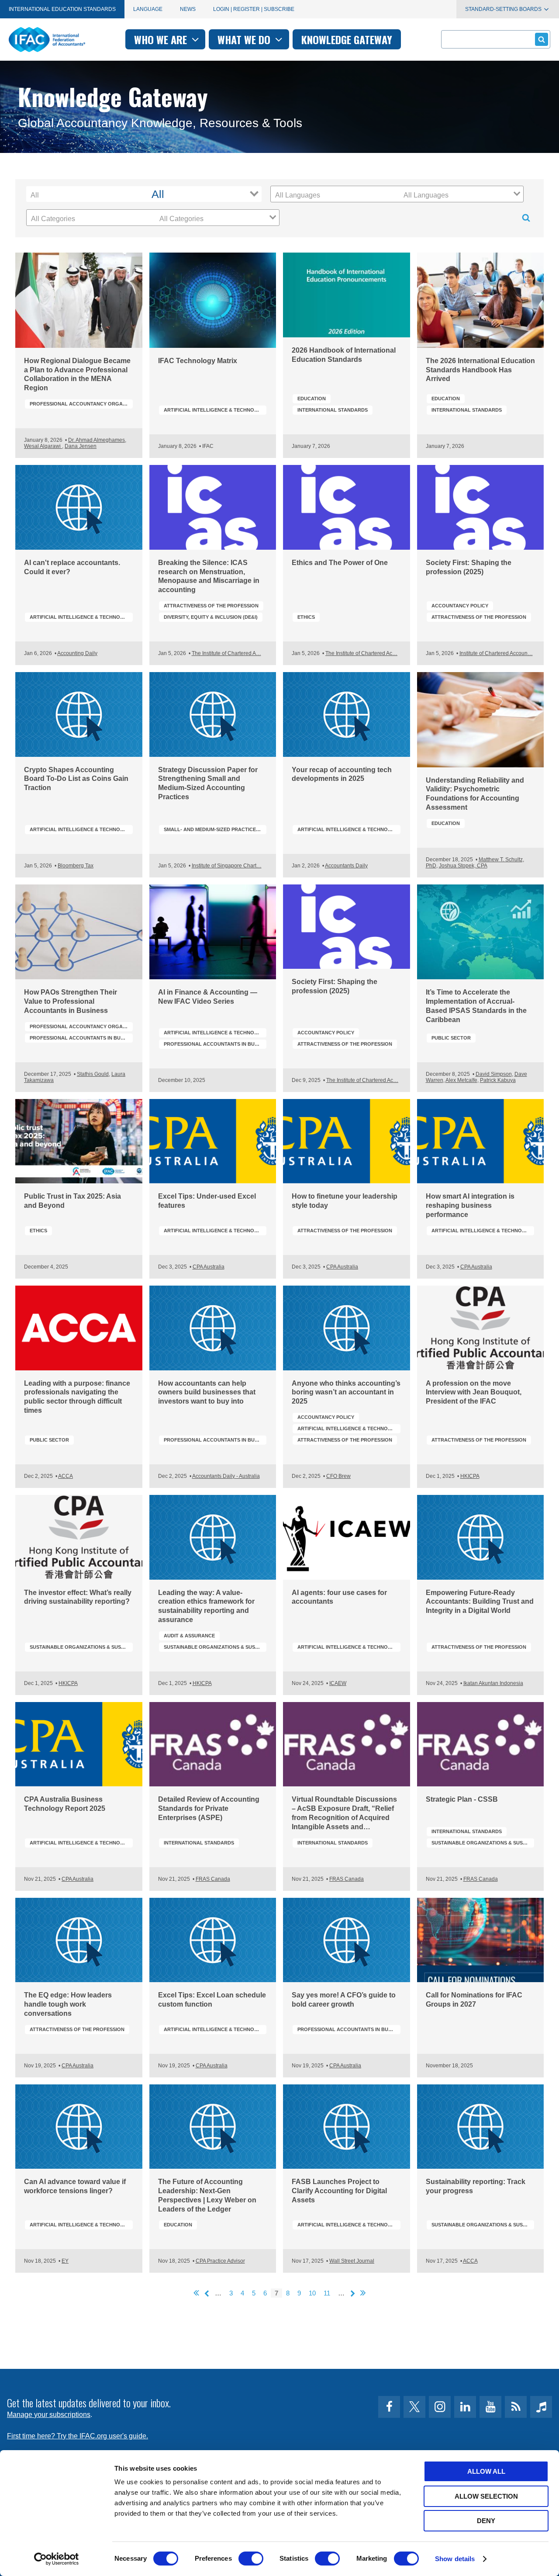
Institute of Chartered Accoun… (496, 653)
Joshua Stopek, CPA (463, 866)
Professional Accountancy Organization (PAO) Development (81, 404)
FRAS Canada (213, 1879)
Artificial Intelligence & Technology (215, 410)
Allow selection (486, 2496)
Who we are (162, 39)
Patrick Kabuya (498, 1080)
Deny (486, 2521)
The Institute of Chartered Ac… (361, 653)
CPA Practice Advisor (220, 2261)
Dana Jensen (81, 446)
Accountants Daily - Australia (226, 1476)
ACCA (66, 1476)
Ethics (306, 617)
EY (65, 2261)
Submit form (542, 39)
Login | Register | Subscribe (254, 9)
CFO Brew (338, 1476)
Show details (455, 2559)
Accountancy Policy (460, 606)
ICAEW (338, 1683)
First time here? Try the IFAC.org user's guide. (78, 2436)
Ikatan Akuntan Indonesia (493, 1683)
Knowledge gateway (347, 39)
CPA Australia (209, 1267)
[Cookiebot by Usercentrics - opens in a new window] (57, 2559)
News (188, 9)
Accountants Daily (346, 866)
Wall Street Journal (352, 2261)
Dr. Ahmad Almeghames (97, 440)
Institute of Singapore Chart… (227, 866)
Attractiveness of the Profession (211, 606)
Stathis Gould (93, 1074)
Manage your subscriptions (49, 2415)
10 (312, 2293)
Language (148, 9)
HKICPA (470, 1476)
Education (312, 399)
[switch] (251, 2559)
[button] (204, 194)
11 (327, 2293)
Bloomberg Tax (76, 866)
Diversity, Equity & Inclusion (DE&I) (211, 617)
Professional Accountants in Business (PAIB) (81, 1038)
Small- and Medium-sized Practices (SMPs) (215, 829)
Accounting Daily (77, 653)
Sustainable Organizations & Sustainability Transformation (81, 1647)
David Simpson (494, 1074)
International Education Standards (62, 9)
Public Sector (451, 1038)
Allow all (486, 2471)
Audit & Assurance (189, 1636)
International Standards (333, 410)
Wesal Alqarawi (43, 446)
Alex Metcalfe (461, 1080)
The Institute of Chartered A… (226, 653)
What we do (245, 39)
